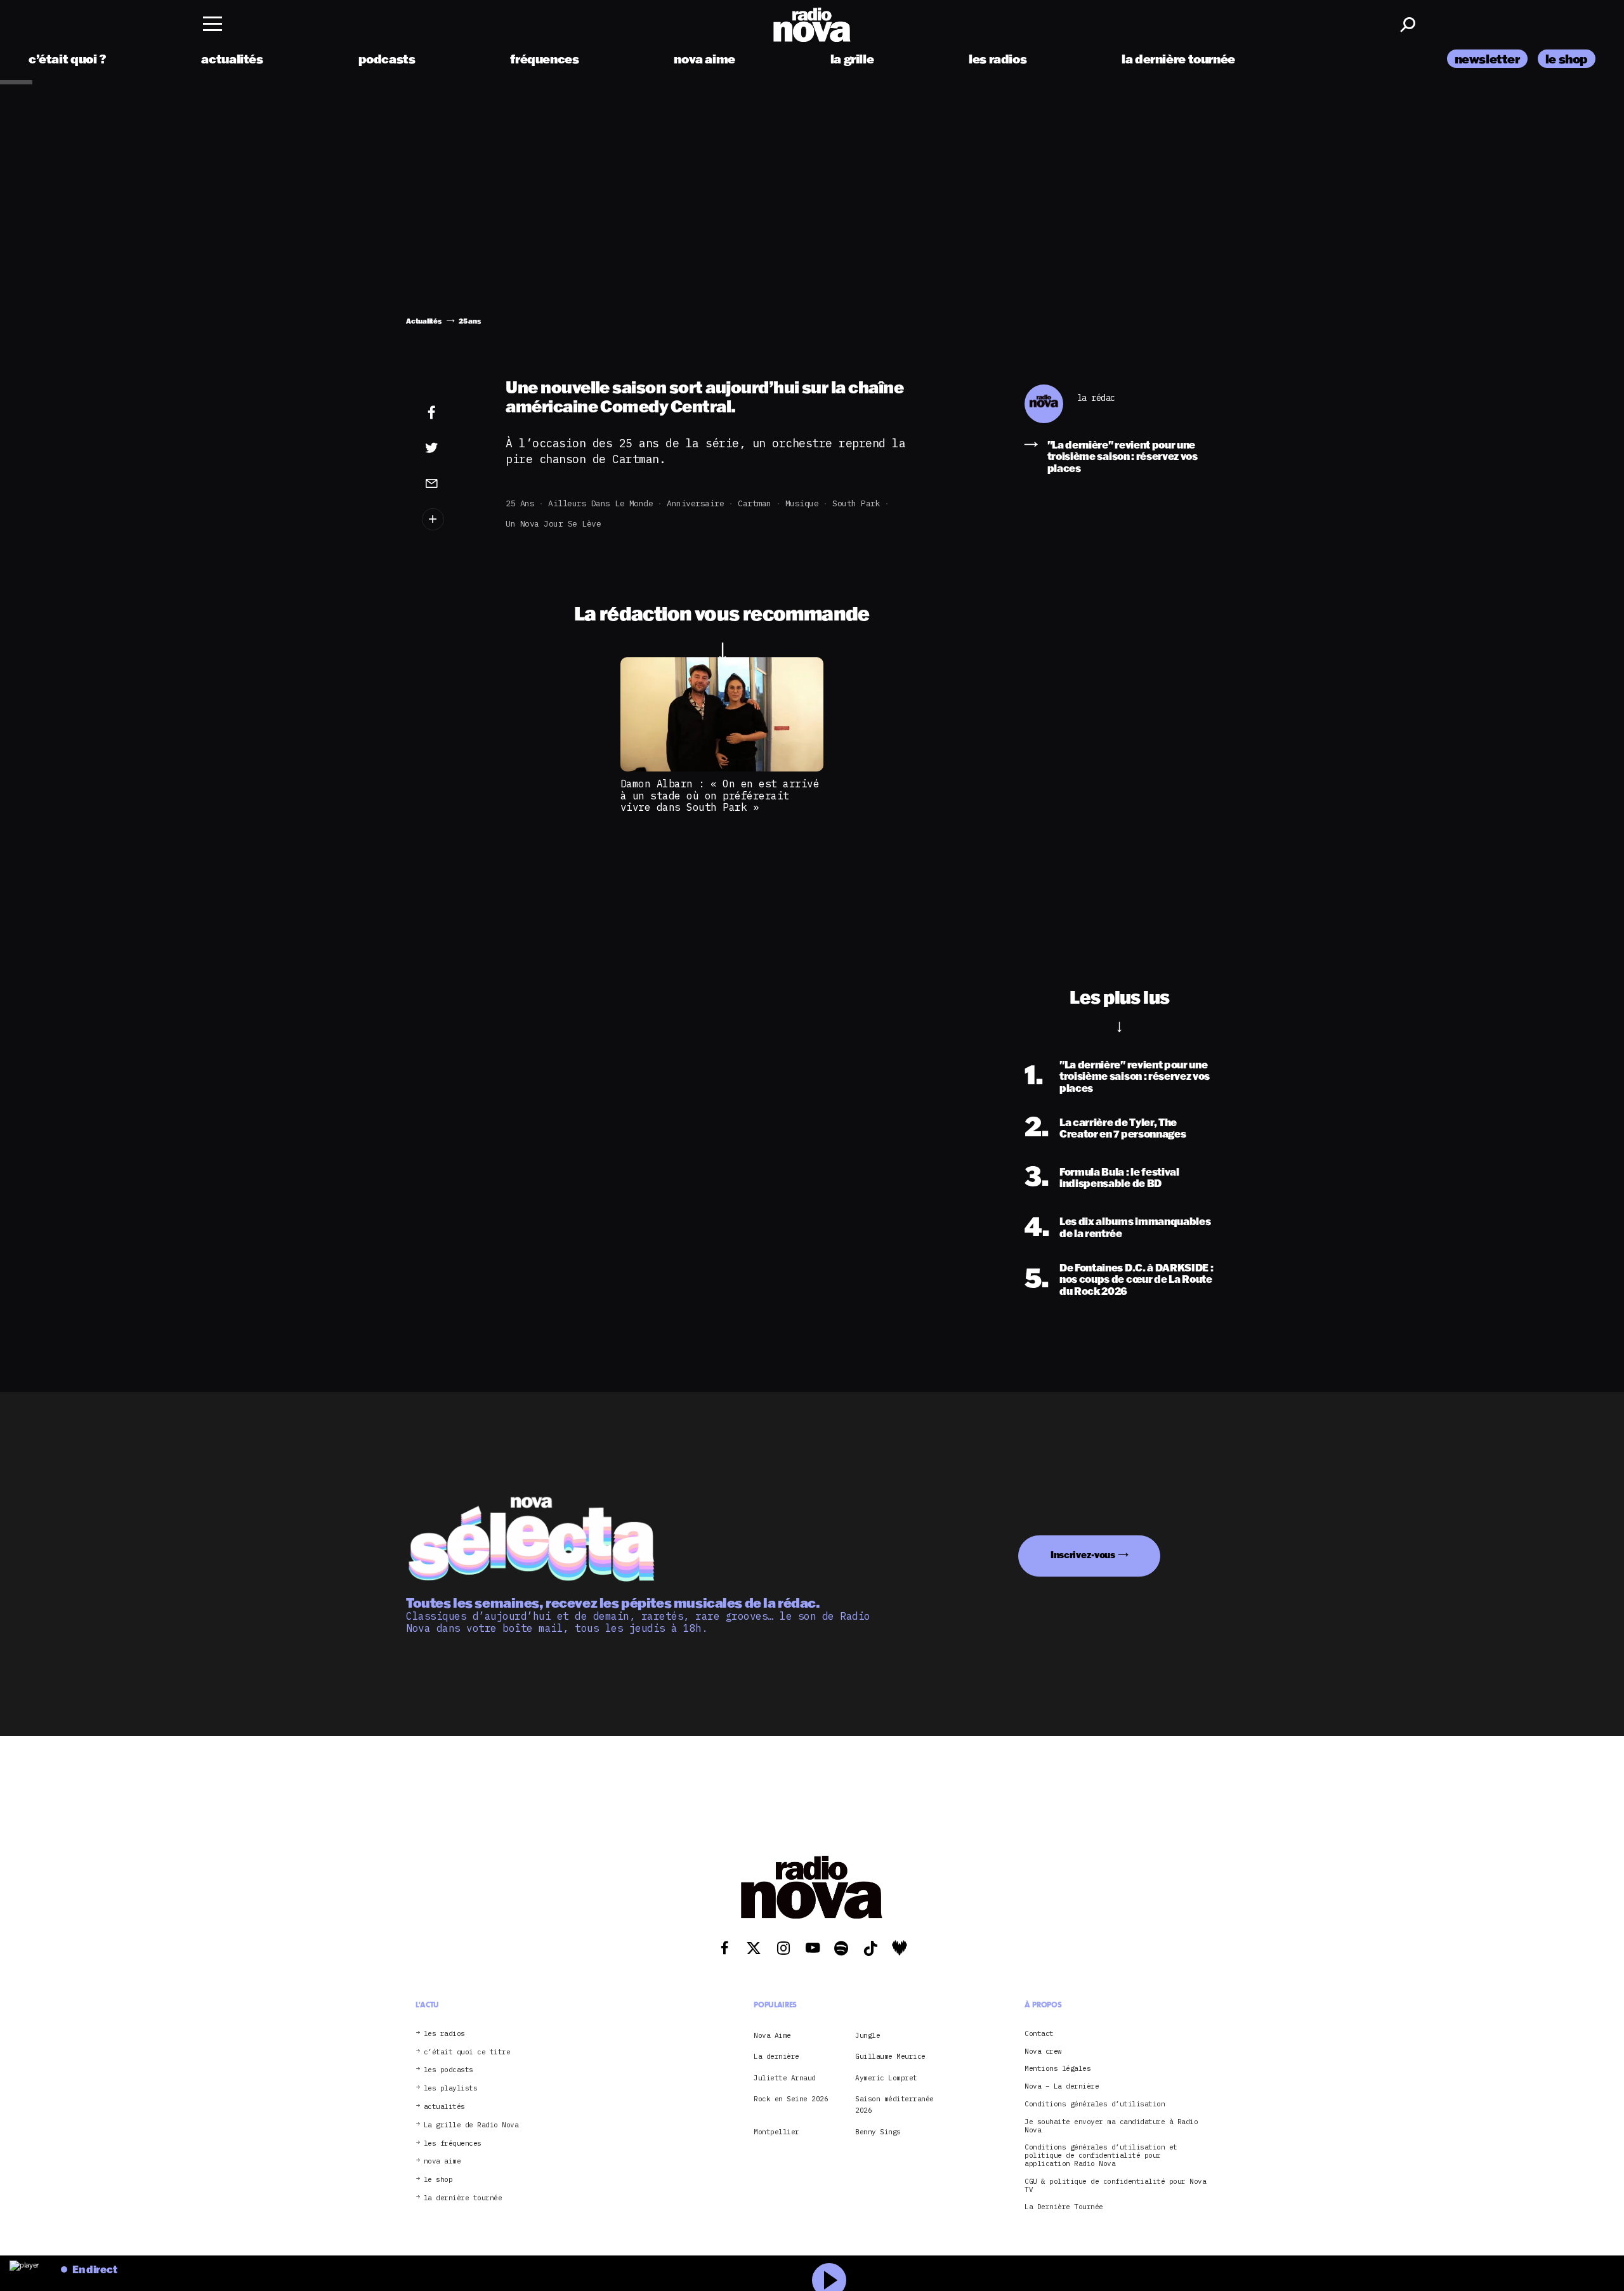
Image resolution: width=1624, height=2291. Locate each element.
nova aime (704, 59)
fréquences (544, 59)
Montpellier (776, 2132)
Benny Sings (878, 2132)
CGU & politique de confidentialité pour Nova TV (1115, 2186)
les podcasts (449, 2071)
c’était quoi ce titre (467, 2052)
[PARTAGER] (451, 448)
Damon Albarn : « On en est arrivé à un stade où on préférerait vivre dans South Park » (720, 795)
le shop (1567, 59)
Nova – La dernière (1062, 2086)
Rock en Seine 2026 (791, 2099)
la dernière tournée (1178, 59)
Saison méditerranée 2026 (894, 2104)
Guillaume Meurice (890, 2056)
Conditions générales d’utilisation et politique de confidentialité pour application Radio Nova (1101, 2156)
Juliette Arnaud (785, 2078)
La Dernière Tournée (1064, 2208)
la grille (852, 59)
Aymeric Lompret (886, 2078)
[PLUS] (451, 519)
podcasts (387, 59)
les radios (998, 59)
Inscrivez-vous (1083, 1555)
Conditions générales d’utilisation (1095, 2104)
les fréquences (453, 2143)
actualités (232, 59)
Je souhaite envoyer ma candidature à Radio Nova (1111, 2126)
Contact (1039, 2034)
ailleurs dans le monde (600, 503)
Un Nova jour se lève (553, 524)
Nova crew (1043, 2051)
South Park (856, 503)
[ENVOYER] (451, 483)
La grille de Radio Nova (471, 2125)
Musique (802, 503)
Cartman (755, 503)
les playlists (451, 2088)
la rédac (1096, 398)
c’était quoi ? (68, 59)
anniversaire (695, 503)
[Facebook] (451, 413)
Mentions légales (1058, 2069)
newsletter (1487, 59)
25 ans (520, 503)
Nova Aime (772, 2035)
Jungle (868, 2035)
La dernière (776, 2056)
